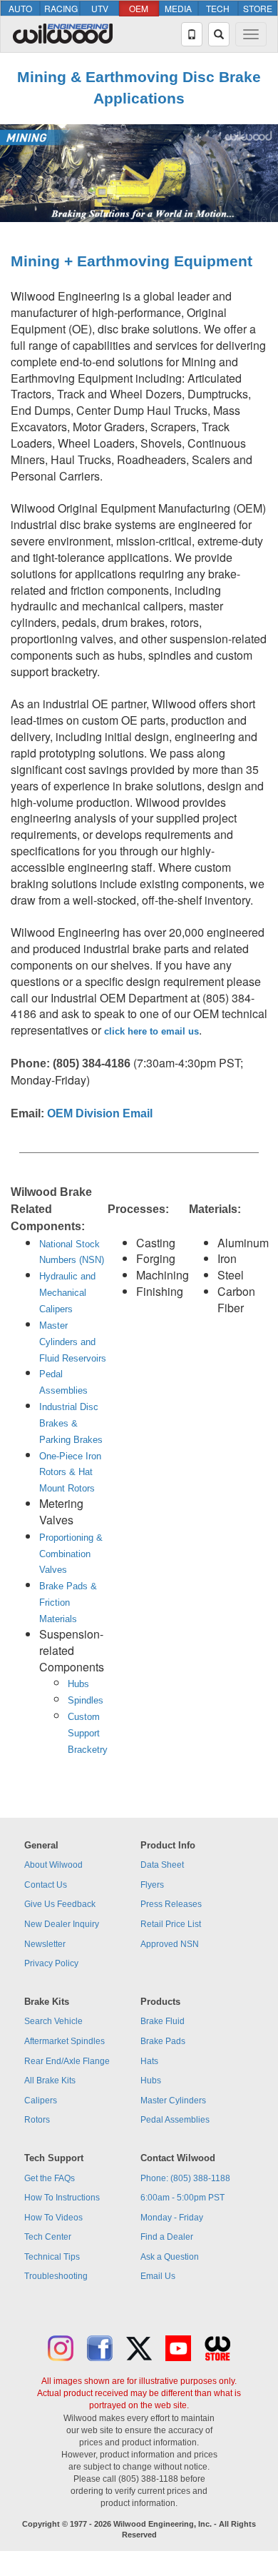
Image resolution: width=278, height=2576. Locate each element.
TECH (218, 8)
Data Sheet (162, 1865)
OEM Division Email (100, 1113)
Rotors (37, 2120)
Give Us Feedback (60, 1904)
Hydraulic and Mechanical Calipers (67, 1293)
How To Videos (53, 2218)
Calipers (41, 2100)
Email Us (158, 2276)
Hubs (78, 1684)
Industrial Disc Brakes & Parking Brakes (71, 1423)
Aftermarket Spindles (65, 2041)
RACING (61, 8)
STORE (258, 8)
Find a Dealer (167, 2237)
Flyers (152, 1885)
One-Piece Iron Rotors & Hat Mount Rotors (70, 1473)
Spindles (86, 1700)
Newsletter (45, 1944)
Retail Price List (171, 1924)
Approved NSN (170, 1944)
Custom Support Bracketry (88, 1733)
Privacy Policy (51, 1963)
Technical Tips (52, 2257)
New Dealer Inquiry (62, 1924)
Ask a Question (170, 2257)
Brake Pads (163, 2041)
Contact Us (46, 1885)
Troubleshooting (56, 2276)
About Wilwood (53, 1865)
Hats (149, 2061)
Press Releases (171, 1904)
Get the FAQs (50, 2178)
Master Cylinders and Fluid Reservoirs (73, 1342)
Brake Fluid (163, 2021)
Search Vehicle (53, 2021)
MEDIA (178, 8)
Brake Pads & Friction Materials (68, 1603)
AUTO (20, 8)
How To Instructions (62, 2198)
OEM (139, 8)
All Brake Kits (50, 2081)
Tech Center (48, 2237)
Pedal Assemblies (175, 2120)
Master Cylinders (173, 2100)
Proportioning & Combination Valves (71, 1554)
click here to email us (151, 1031)
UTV (100, 8)
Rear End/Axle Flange (67, 2061)
